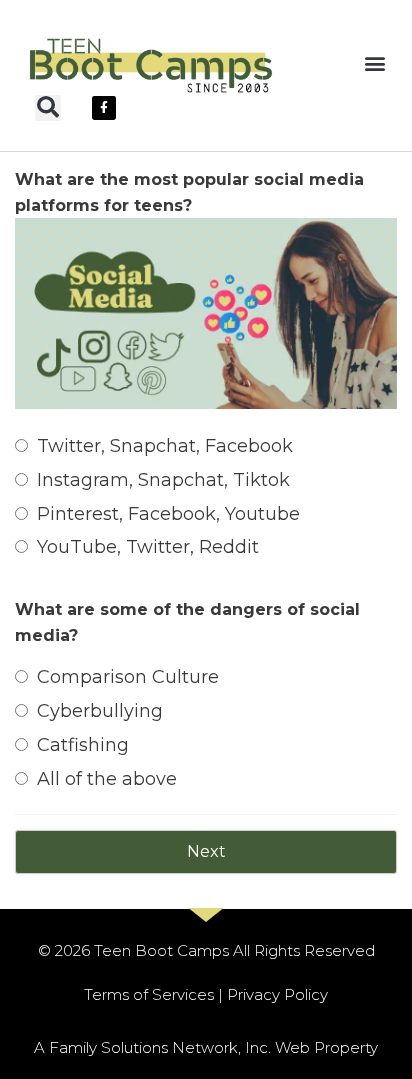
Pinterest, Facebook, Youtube (168, 514)
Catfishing (83, 745)
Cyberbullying (100, 711)
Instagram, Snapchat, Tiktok (163, 480)
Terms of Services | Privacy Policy (206, 994)
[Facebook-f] (104, 108)
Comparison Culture (128, 677)
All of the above (107, 779)
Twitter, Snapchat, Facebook (165, 446)
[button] (375, 62)
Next (206, 851)
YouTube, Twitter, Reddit (148, 547)
